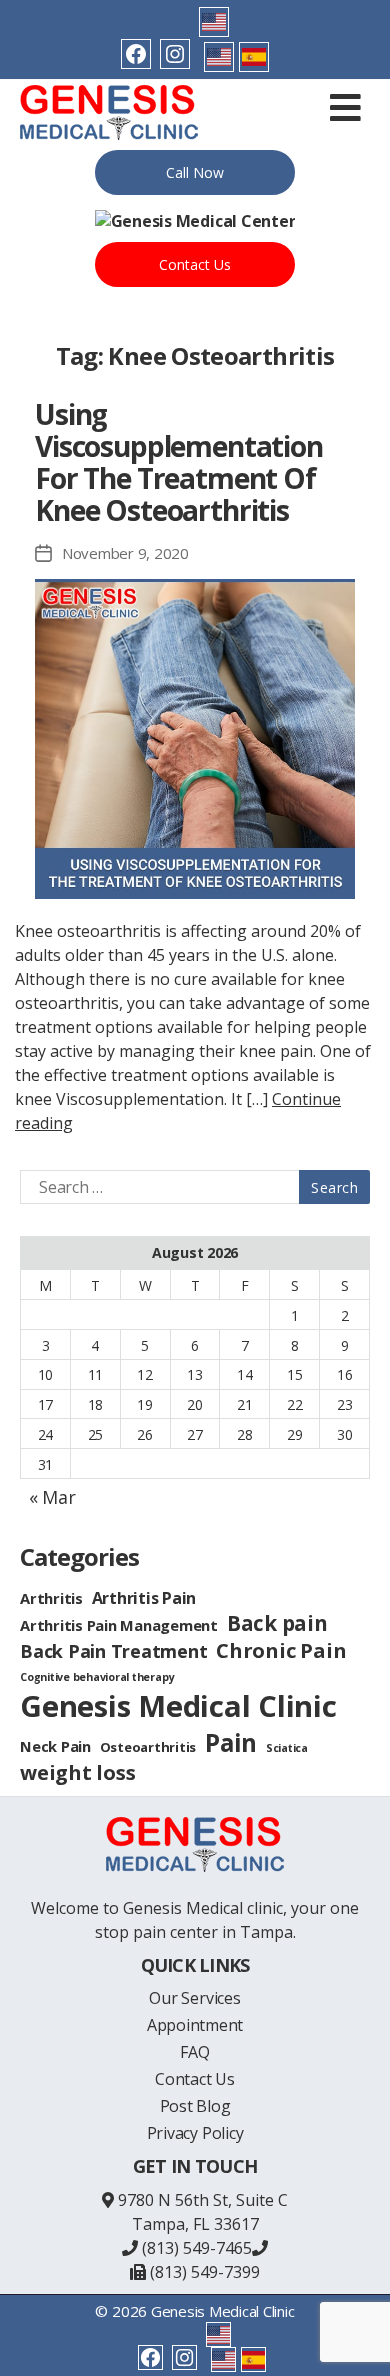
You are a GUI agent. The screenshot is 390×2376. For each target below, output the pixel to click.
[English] (214, 22)
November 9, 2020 (125, 553)
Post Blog (195, 2106)
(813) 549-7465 (195, 2248)
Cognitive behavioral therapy (97, 1677)
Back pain (277, 1623)
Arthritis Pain (144, 1598)
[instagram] (175, 54)
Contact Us (195, 264)
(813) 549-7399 (203, 2272)
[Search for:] (191, 1187)
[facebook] (136, 54)
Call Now (195, 172)
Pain (231, 1742)
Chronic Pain (281, 1650)
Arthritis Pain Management (119, 1625)
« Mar (52, 1497)
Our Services (194, 1998)
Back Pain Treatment (113, 1651)
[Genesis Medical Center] (195, 221)
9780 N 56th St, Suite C (203, 2200)
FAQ (194, 2052)
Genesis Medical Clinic (178, 1706)
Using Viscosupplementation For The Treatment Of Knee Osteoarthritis (179, 462)
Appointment (195, 2025)
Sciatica (287, 1748)
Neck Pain (55, 1746)
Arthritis (51, 1598)
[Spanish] (254, 57)
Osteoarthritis (148, 1747)
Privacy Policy (195, 2133)
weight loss (77, 1772)
